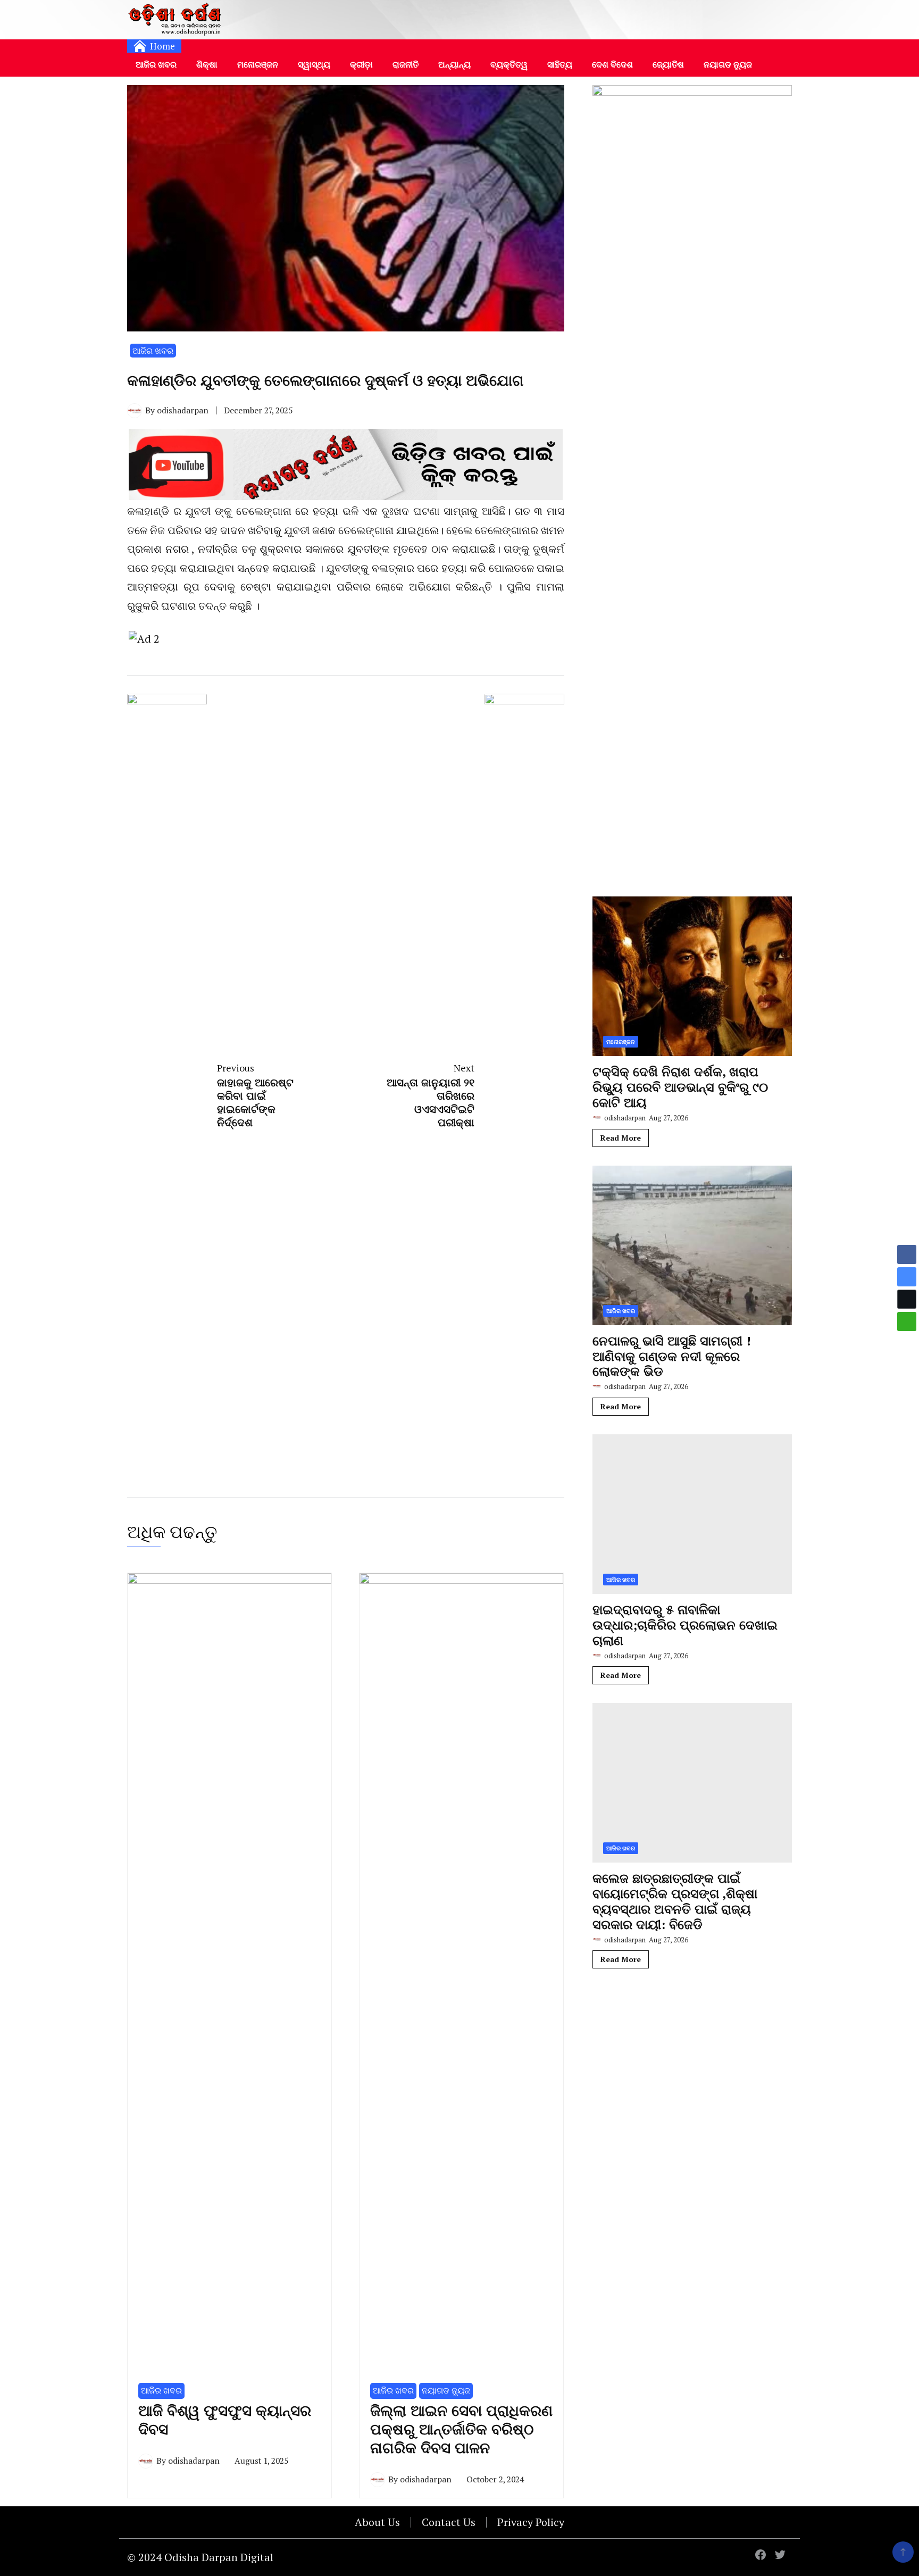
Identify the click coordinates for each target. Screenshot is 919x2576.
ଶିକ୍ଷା (207, 64)
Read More (621, 1138)
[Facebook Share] (907, 1254)
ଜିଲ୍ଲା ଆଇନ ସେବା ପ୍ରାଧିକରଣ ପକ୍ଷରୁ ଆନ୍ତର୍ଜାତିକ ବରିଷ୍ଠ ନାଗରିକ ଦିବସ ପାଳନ (461, 2429)
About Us (377, 2522)
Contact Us (449, 2522)
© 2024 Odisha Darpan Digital (200, 2557)
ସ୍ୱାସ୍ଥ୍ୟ (314, 64)
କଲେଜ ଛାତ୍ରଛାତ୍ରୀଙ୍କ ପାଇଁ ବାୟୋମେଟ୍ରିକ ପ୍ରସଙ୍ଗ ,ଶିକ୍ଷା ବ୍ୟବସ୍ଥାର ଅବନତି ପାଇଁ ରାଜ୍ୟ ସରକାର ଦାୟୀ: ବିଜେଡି (675, 1901)
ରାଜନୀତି (406, 64)
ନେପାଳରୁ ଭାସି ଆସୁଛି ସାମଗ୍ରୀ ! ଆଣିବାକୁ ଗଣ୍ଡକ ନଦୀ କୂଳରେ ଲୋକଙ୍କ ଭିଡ (672, 1356)
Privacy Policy (531, 2522)
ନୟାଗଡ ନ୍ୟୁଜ (728, 64)
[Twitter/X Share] (907, 1299)
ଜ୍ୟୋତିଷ (668, 64)
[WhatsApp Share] (907, 1322)
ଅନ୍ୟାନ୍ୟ (454, 64)
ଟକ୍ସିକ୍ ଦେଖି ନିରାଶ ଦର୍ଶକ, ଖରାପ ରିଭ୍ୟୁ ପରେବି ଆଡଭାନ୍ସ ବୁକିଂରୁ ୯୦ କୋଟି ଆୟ (680, 1087)
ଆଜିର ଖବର (156, 64)
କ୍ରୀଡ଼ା (361, 64)
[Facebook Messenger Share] (907, 1277)
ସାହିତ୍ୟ (560, 64)
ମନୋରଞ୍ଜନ (258, 64)
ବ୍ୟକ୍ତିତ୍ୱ (509, 64)
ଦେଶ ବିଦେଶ (612, 64)
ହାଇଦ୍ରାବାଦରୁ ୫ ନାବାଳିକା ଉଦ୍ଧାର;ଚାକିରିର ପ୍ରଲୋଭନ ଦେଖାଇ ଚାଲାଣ (685, 1625)
